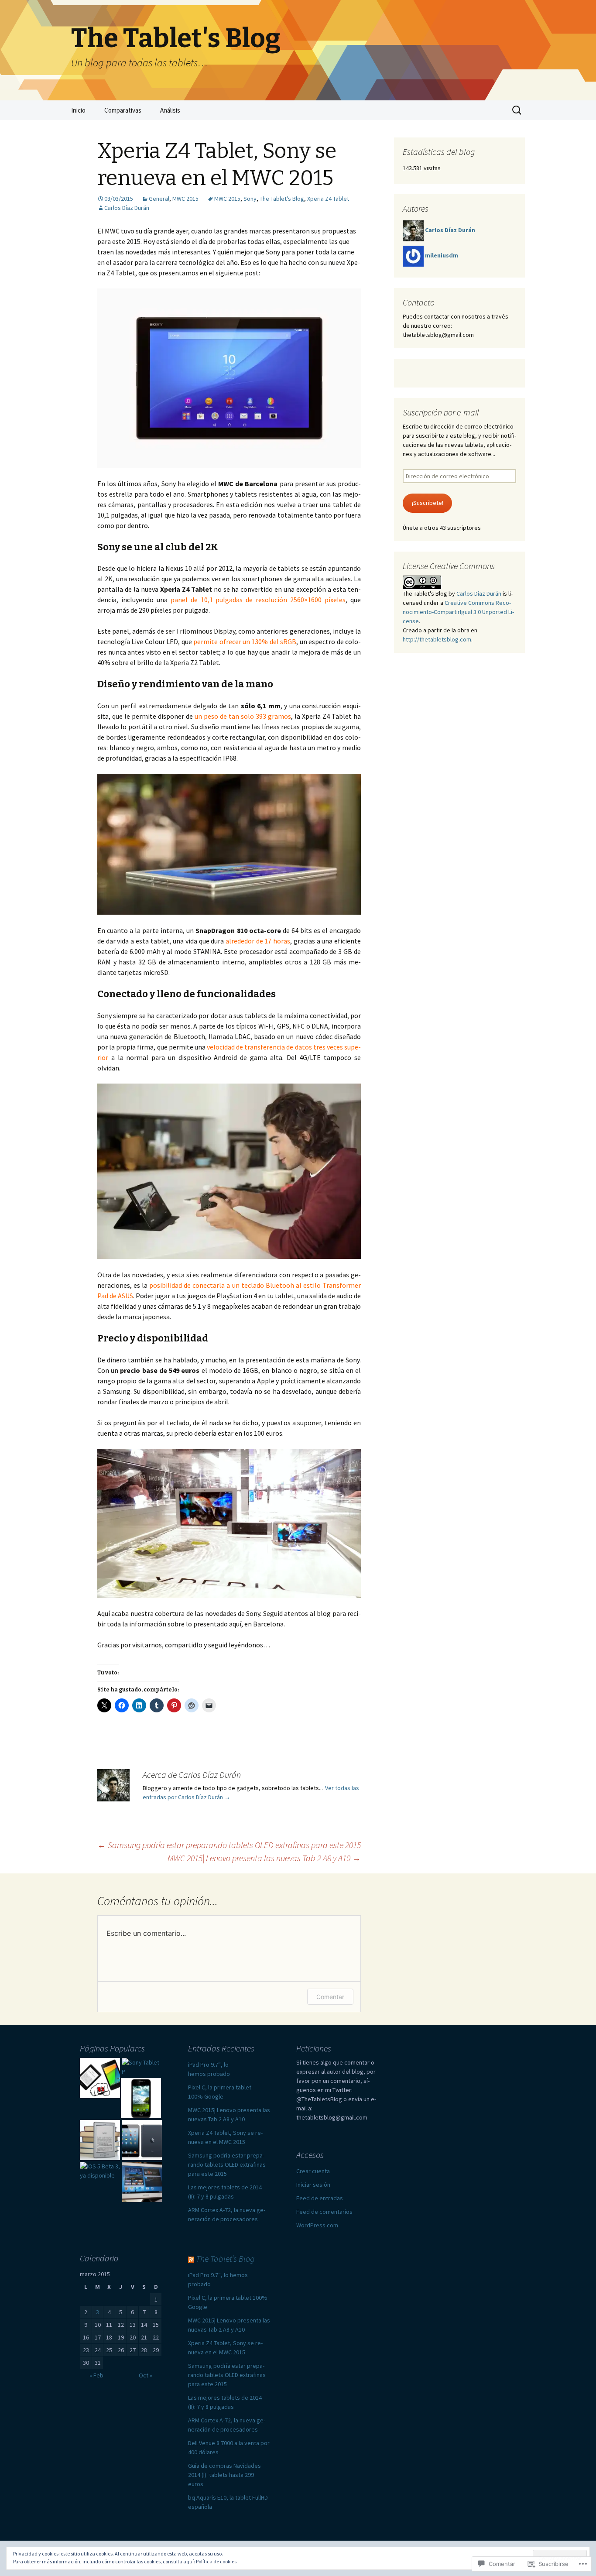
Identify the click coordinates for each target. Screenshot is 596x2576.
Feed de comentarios (324, 2212)
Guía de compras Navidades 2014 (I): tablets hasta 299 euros (224, 2475)
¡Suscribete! (428, 503)
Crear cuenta (313, 2171)
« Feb (96, 2375)
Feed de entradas (320, 2198)
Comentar (330, 1997)
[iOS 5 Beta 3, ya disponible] (100, 2171)
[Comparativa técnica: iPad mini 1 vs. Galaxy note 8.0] (142, 2140)
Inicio (78, 110)
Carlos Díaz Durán (127, 208)
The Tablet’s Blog (225, 2259)
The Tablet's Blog (282, 199)
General (159, 199)
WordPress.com (317, 2225)
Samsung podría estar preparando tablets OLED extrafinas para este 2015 (229, 1845)
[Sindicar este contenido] (191, 2259)
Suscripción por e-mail (441, 412)
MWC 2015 (185, 199)
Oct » (146, 2375)
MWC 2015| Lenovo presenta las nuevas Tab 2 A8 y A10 (264, 1858)
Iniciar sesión (313, 2185)
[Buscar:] (517, 110)
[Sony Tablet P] (142, 2067)
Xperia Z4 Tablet (328, 199)
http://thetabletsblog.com (437, 639)
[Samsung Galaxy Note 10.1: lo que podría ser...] (142, 2182)
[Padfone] (141, 2098)
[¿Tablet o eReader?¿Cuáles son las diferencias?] (100, 2078)
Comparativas (123, 110)
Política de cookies (216, 2561)
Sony (250, 199)
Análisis (170, 110)
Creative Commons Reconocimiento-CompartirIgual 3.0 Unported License (458, 612)
